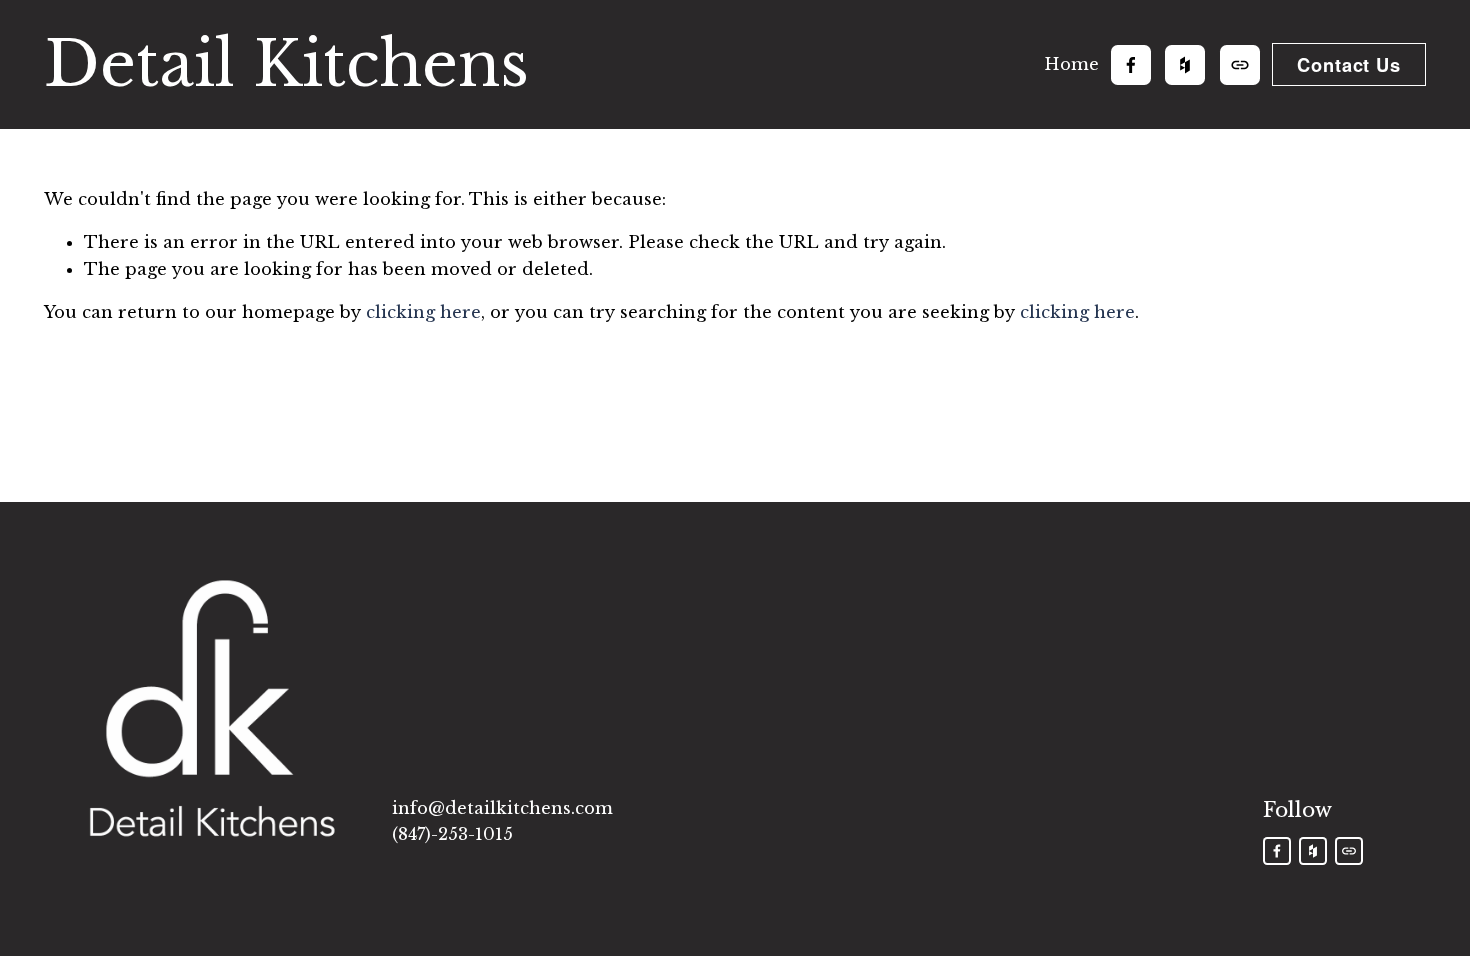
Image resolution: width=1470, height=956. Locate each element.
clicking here (423, 312)
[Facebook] (1131, 65)
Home (1071, 64)
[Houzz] (1185, 65)
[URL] (1240, 65)
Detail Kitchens (286, 64)
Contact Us (1349, 64)
